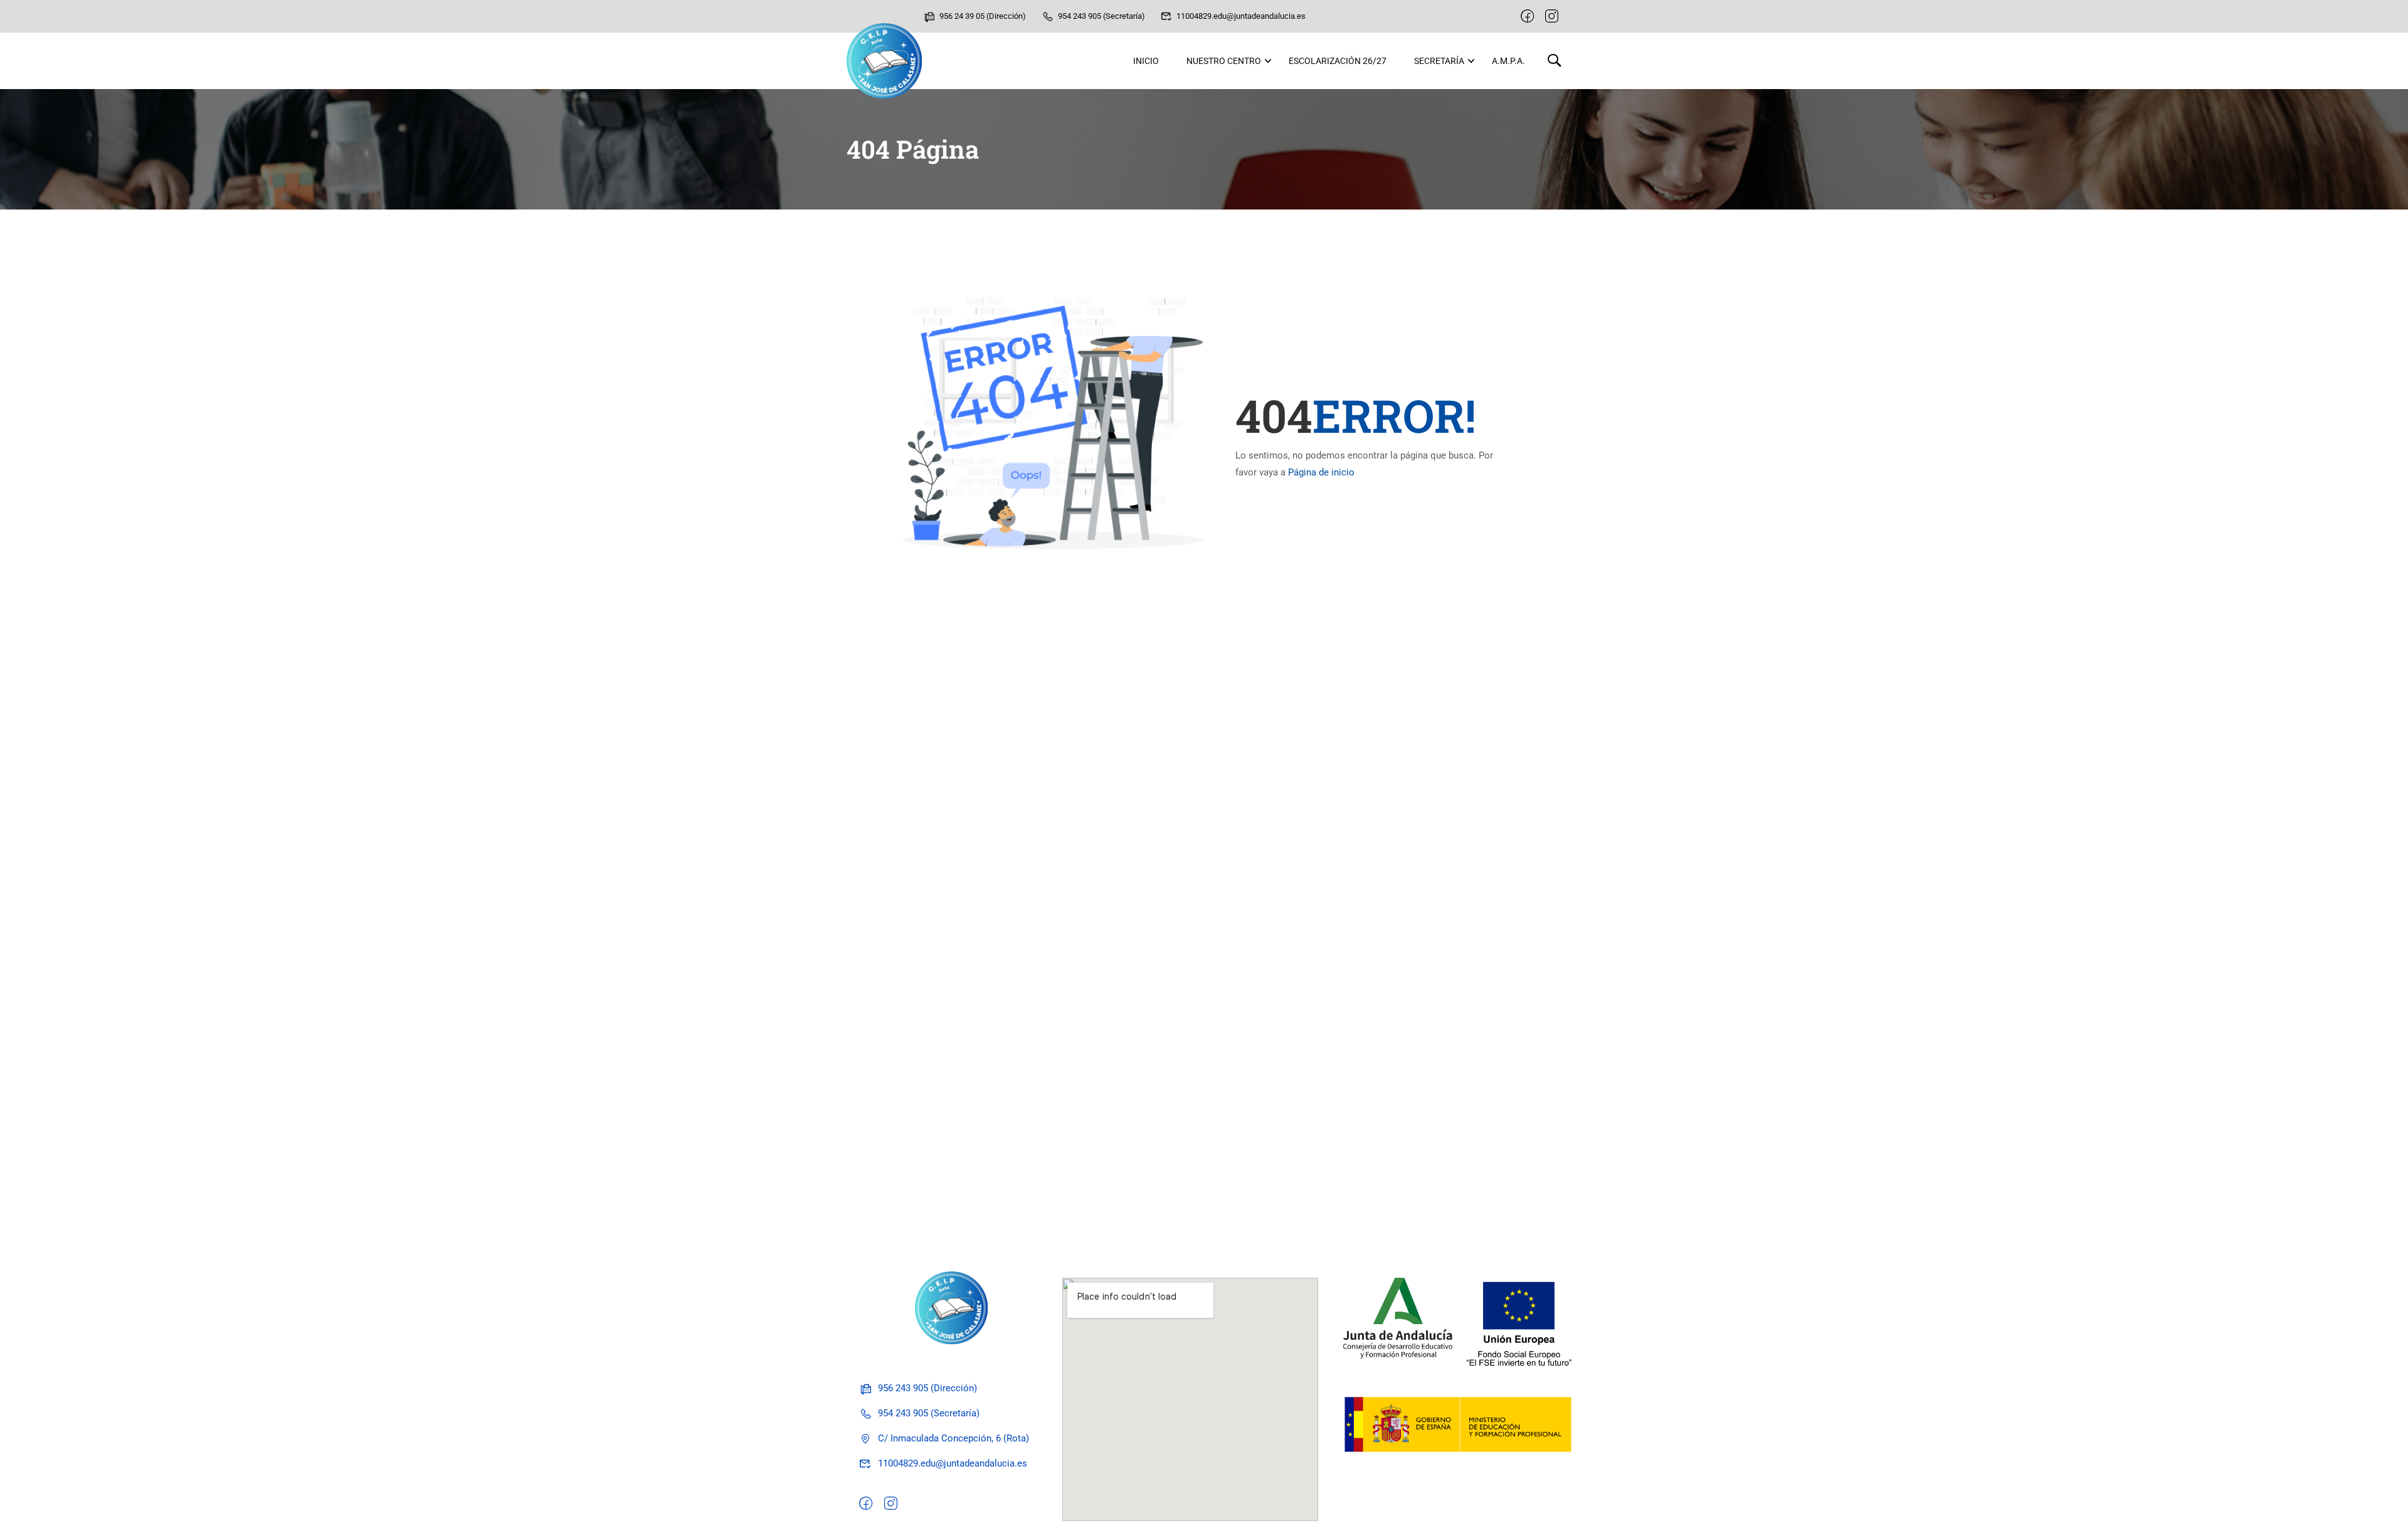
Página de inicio (1321, 472)
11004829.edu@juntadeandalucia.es (1241, 16)
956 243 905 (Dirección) (927, 1388)
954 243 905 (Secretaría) (1101, 16)
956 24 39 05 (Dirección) (983, 16)
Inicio (1146, 61)
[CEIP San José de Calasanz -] (884, 61)
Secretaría (1439, 61)
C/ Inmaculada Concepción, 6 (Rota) (953, 1438)
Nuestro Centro (1224, 61)
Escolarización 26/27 (1338, 61)
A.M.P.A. (1508, 61)
